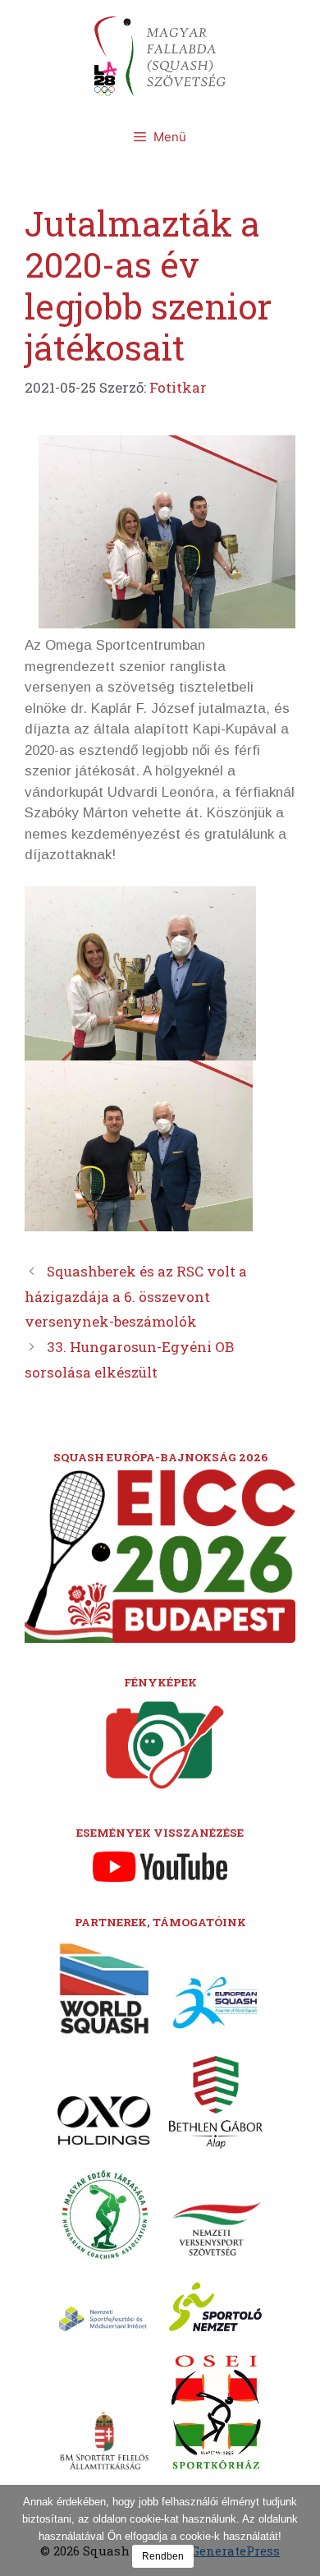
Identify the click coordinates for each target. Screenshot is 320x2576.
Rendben (163, 2556)
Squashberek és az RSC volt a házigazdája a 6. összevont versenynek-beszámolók (136, 1296)
